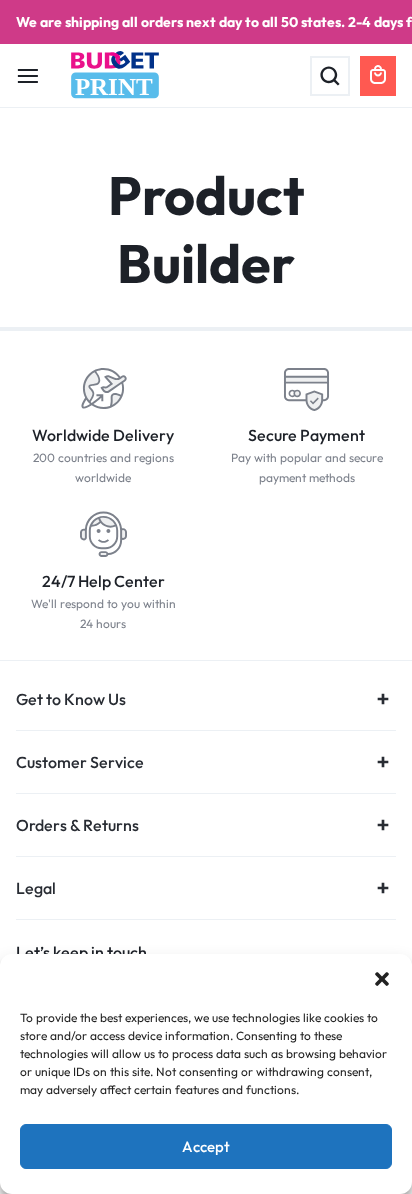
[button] (382, 979)
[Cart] (378, 76)
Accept (206, 1146)
